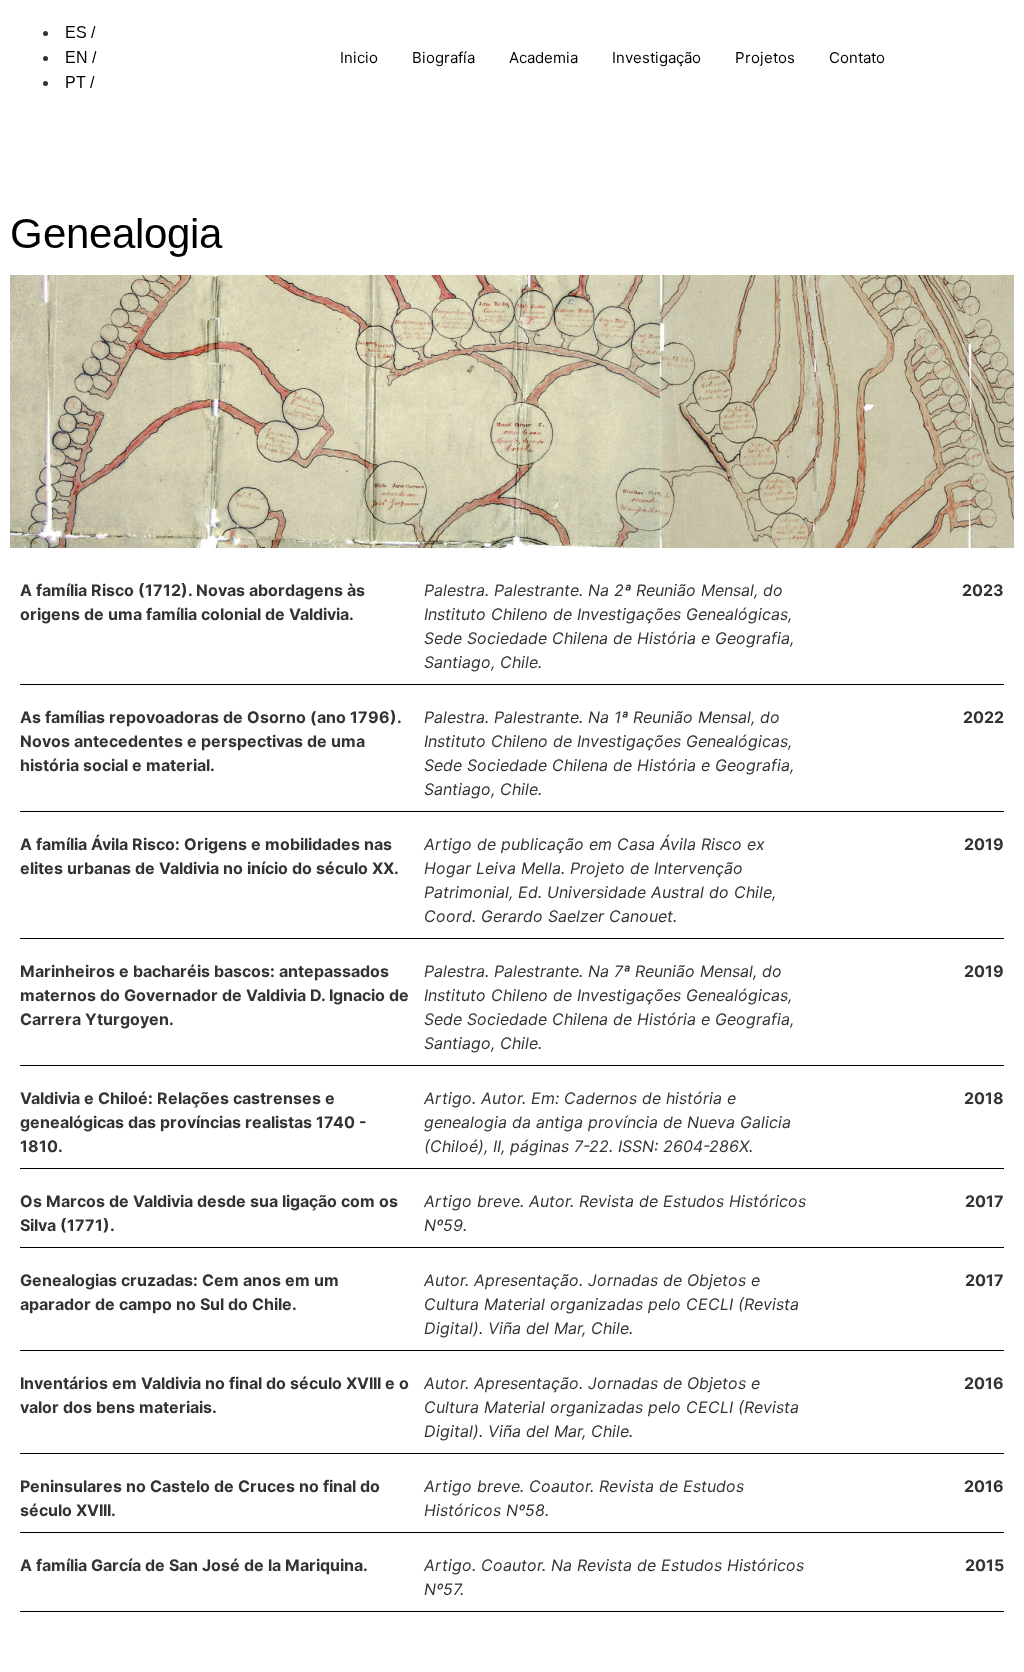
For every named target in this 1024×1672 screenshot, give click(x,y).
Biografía (443, 57)
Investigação (656, 57)
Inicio (359, 57)
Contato (857, 57)
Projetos (765, 57)
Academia (543, 57)
